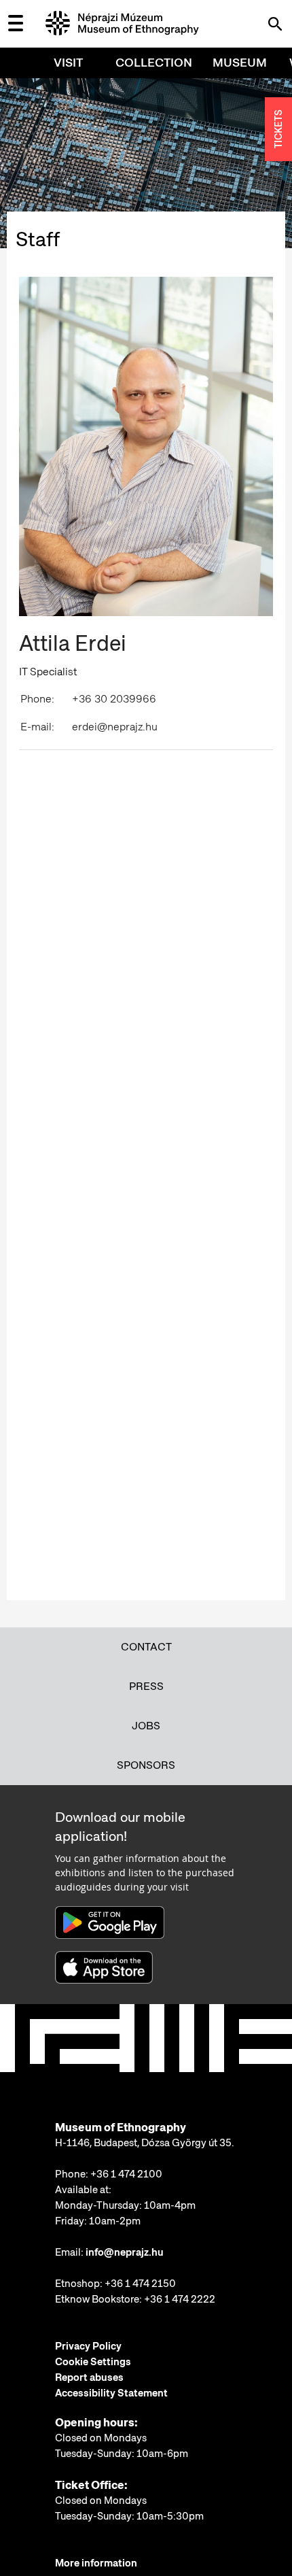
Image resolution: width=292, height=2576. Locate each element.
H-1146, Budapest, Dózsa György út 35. (145, 2143)
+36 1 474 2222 (180, 2299)
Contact (146, 1647)
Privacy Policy (88, 2346)
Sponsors (146, 1765)
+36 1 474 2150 (140, 2284)
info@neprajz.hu (125, 2252)
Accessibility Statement (111, 2393)
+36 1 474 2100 (126, 2174)
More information (96, 2563)
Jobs (146, 1726)
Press (146, 1686)
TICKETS (278, 130)
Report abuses (89, 2377)
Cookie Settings (93, 2362)
